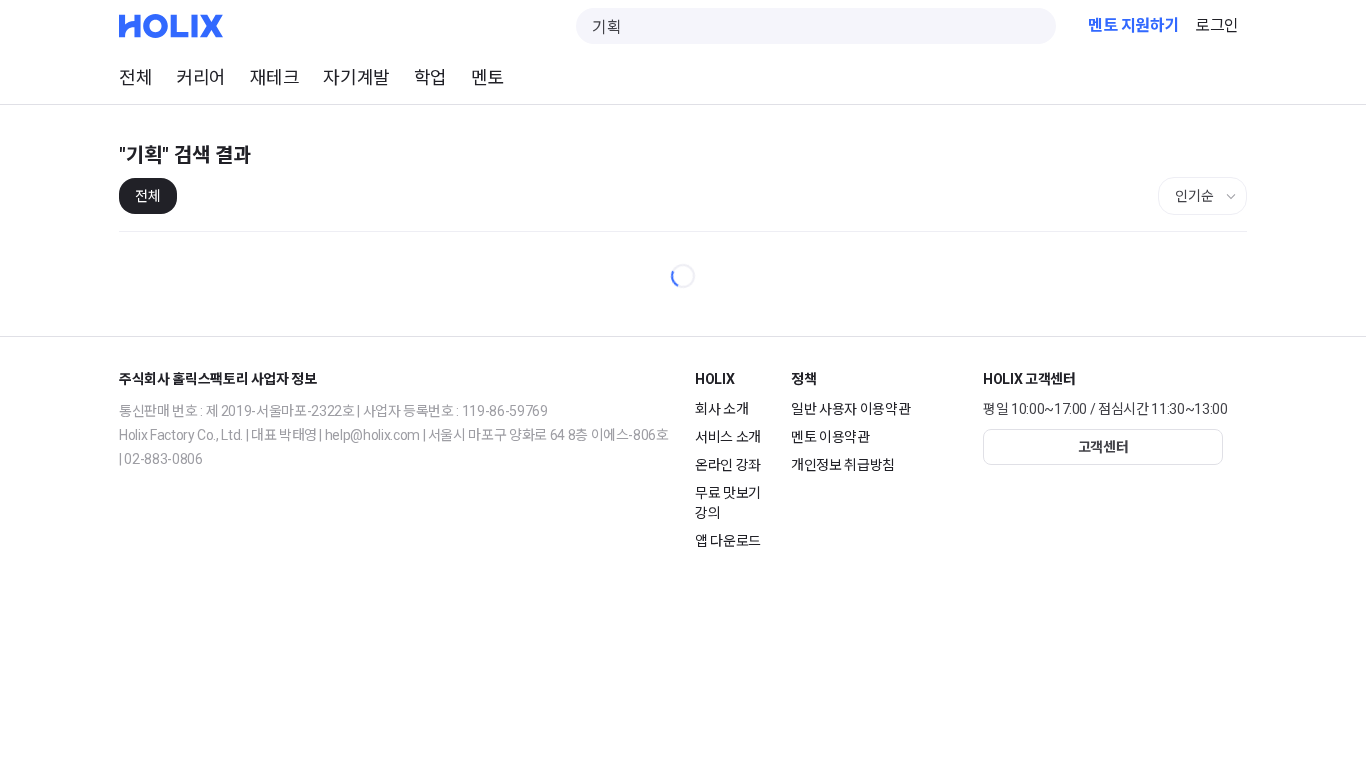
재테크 (275, 77)
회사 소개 (721, 409)
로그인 (1217, 25)
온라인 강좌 (728, 465)
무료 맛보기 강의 (728, 503)
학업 (430, 77)
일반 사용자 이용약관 (850, 409)
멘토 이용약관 (830, 437)
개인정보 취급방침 (843, 465)
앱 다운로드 (728, 541)
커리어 (201, 77)
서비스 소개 (728, 437)
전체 (135, 77)
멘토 (487, 77)
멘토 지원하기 (1133, 25)
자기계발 (356, 77)
